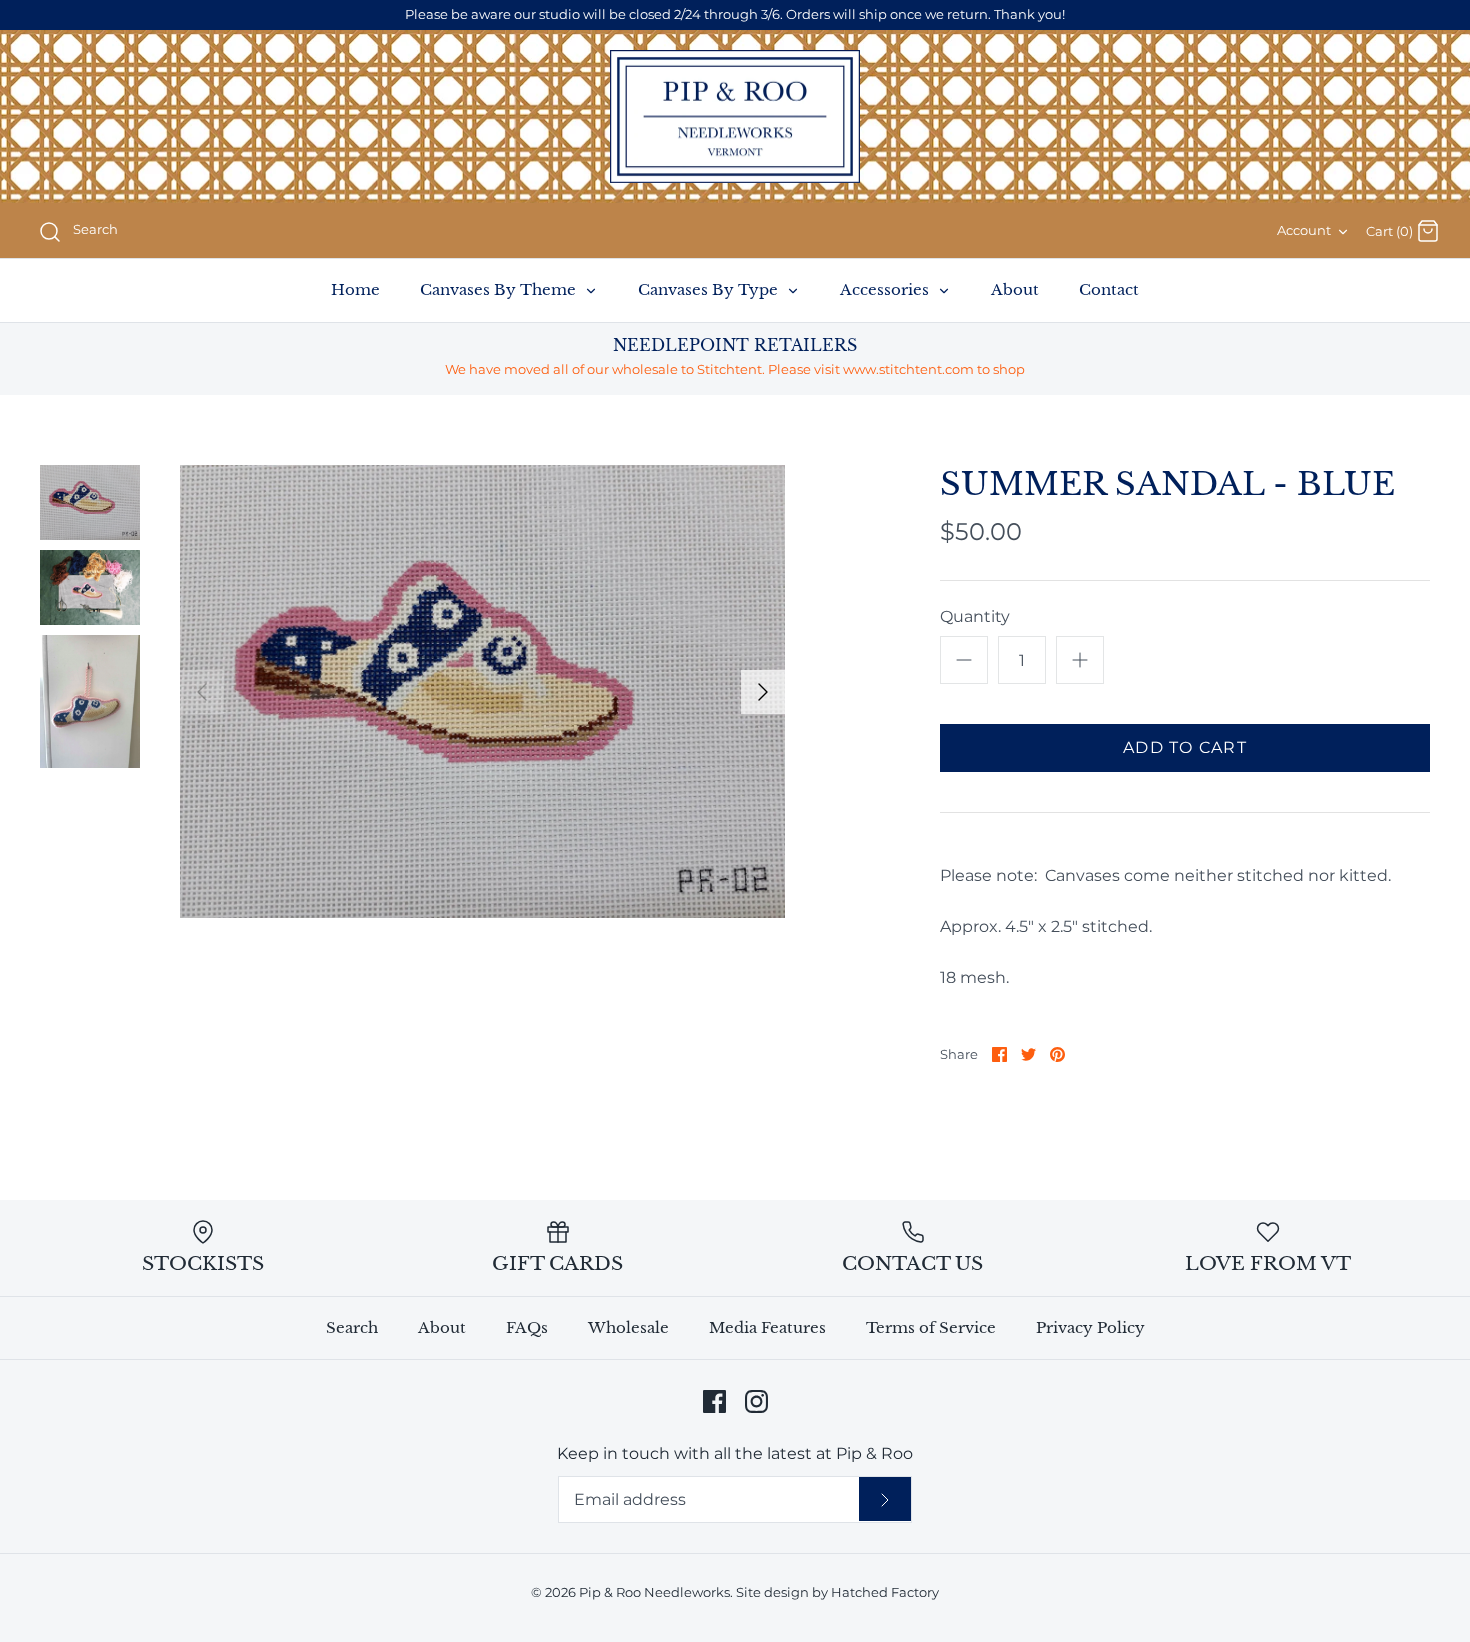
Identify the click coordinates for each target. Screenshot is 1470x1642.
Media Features (767, 1327)
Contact (1109, 289)
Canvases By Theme (500, 289)
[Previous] (202, 692)
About (1015, 289)
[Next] (763, 692)
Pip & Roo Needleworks (654, 1592)
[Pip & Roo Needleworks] (735, 117)
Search (352, 1327)
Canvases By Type (710, 289)
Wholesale (628, 1327)
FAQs (527, 1327)
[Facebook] (714, 1401)
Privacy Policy (1090, 1327)
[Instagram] (756, 1401)
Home (355, 289)
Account (1304, 230)
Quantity (975, 616)
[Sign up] (885, 1499)
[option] (482, 692)
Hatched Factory (885, 1592)
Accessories (886, 289)
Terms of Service (931, 1327)
